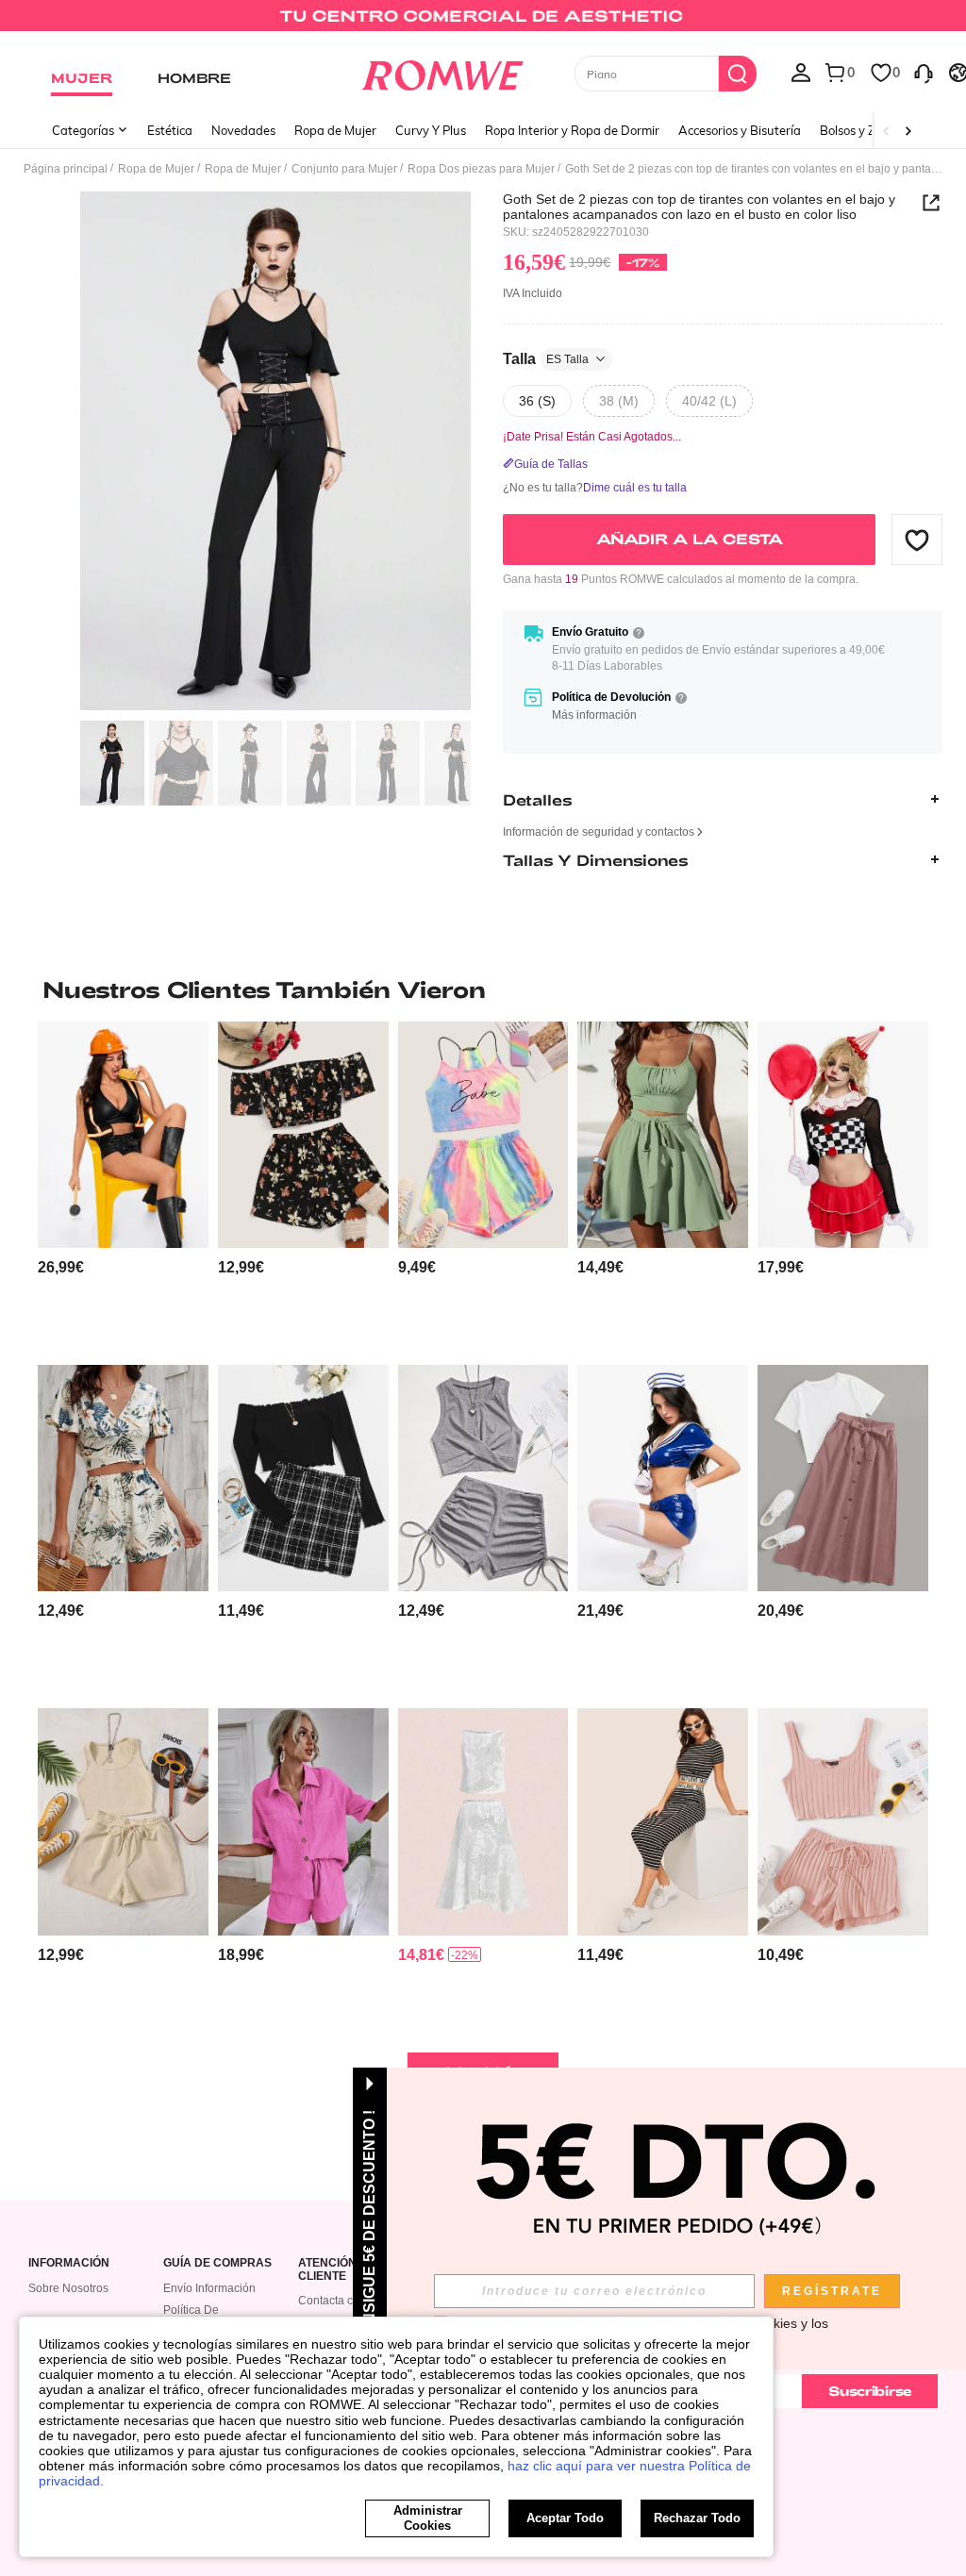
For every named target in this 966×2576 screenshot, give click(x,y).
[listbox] (801, 72)
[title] (483, 989)
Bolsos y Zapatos (867, 130)
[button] (917, 540)
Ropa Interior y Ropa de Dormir (572, 130)
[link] (483, 23)
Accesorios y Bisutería (740, 130)
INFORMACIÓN (69, 2263)
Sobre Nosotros (68, 2288)
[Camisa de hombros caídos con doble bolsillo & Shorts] (303, 1821)
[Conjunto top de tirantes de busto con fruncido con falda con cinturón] (663, 1135)
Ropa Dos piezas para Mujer (481, 169)
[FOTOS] (275, 451)
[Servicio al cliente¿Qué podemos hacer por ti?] (924, 72)
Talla (546, 359)
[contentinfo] (61, 1267)
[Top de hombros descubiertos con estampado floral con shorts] (303, 1135)
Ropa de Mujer (335, 130)
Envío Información (209, 2288)
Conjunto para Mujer (344, 169)
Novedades (243, 130)
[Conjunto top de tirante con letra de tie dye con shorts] (483, 1135)
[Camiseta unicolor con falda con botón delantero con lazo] (843, 1478)
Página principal (66, 169)
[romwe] (442, 72)
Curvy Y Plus (431, 130)
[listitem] (123, 1186)
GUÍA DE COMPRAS (217, 2263)
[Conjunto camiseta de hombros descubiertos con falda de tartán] (303, 1478)
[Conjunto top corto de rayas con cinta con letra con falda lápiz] (663, 1821)
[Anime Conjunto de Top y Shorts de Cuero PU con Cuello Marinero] (663, 1478)
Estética (170, 130)
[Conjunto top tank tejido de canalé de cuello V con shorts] (843, 1821)
